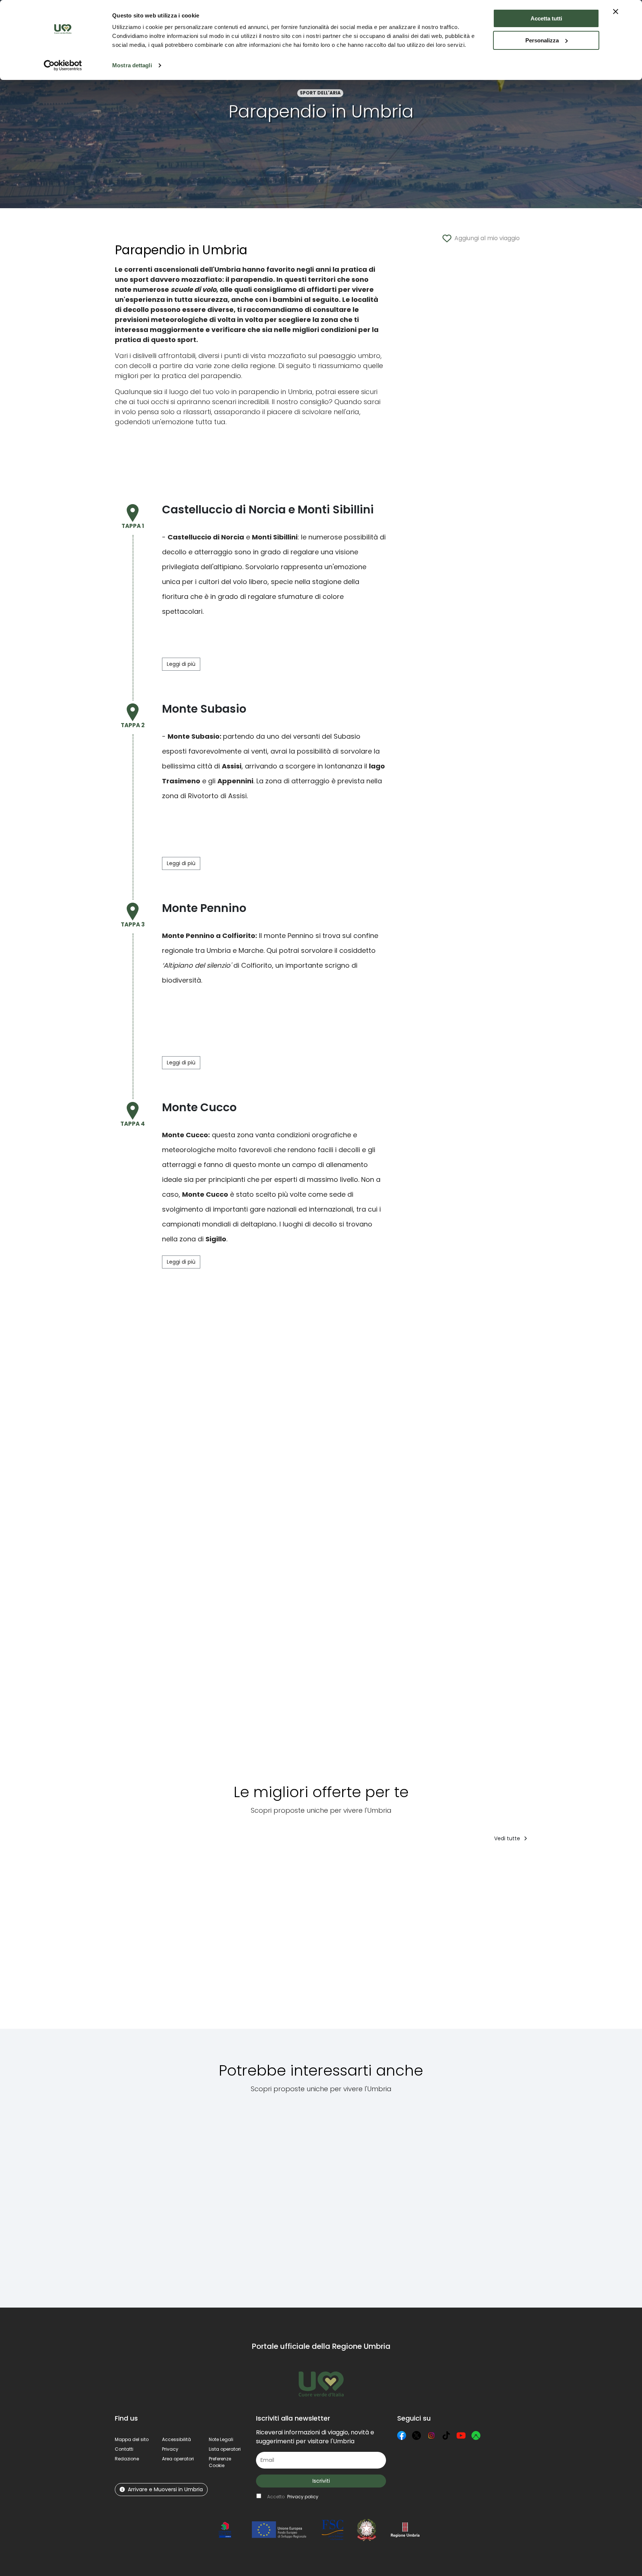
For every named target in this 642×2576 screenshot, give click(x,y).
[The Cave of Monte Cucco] (138, 2196)
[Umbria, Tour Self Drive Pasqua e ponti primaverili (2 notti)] (217, 1941)
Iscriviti (321, 2481)
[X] (416, 2435)
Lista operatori (225, 2449)
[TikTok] (446, 2435)
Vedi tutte (508, 1838)
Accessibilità (176, 2439)
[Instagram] (431, 2435)
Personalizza (542, 40)
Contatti (124, 2449)
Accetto (293, 2497)
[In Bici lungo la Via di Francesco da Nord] (422, 1941)
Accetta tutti (546, 18)
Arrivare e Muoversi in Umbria (165, 2489)
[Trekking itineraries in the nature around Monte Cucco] (358, 2196)
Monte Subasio (194, 736)
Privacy (170, 2449)
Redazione (127, 2459)
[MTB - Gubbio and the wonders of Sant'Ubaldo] (284, 2196)
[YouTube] (461, 2435)
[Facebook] (402, 2435)
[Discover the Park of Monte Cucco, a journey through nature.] (498, 2196)
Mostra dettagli (132, 65)
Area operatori (178, 2459)
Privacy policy (303, 2497)
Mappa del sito (132, 2439)
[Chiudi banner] (616, 12)
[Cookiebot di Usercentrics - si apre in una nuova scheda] (63, 65)
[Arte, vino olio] (486, 1941)
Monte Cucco (185, 1135)
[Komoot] (476, 2435)
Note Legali (221, 2439)
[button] (220, 2462)
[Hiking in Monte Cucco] (427, 2196)
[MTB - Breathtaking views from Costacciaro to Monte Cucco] (203, 2196)
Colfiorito (239, 936)
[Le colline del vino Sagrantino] (552, 1941)
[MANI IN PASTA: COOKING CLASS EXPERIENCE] (286, 1941)
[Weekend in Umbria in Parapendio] (147, 1941)
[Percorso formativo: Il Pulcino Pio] (355, 1941)
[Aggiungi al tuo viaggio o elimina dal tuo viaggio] (172, 1863)
